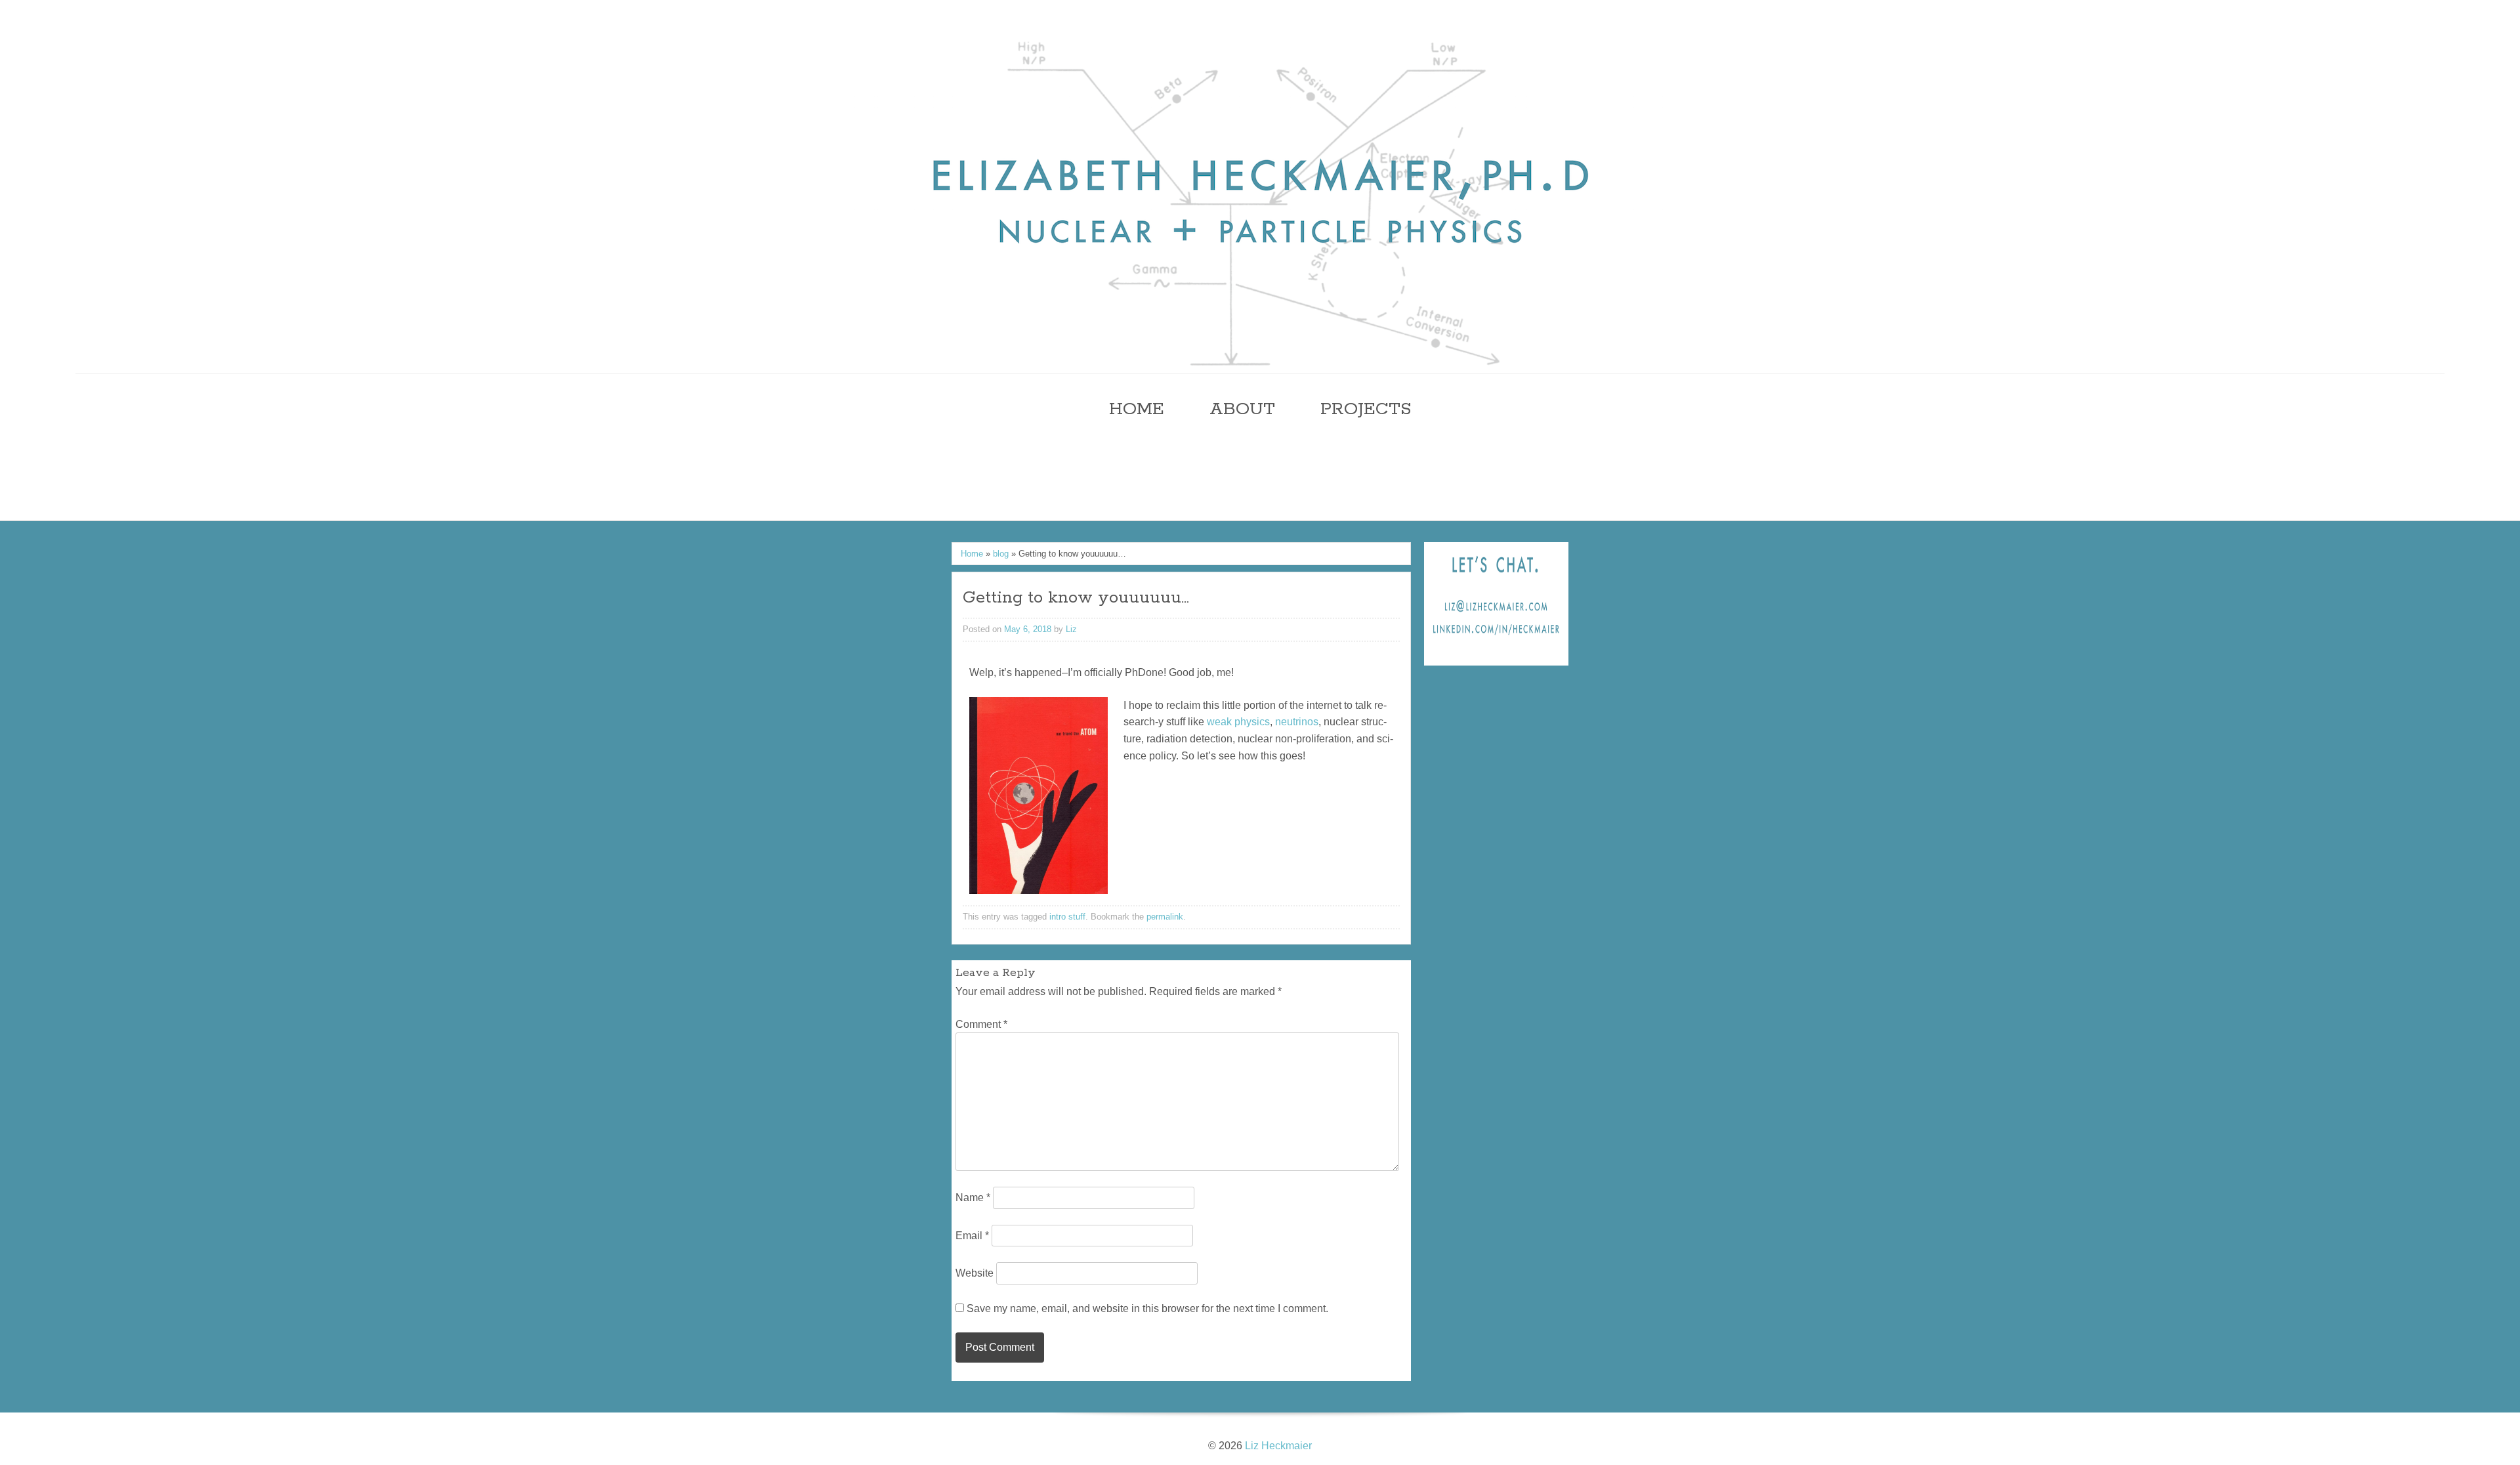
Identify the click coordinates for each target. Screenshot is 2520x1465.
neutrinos (1297, 722)
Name (973, 1198)
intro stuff (1067, 917)
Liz (1071, 629)
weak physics (1238, 722)
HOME (1137, 409)
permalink (1165, 917)
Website (975, 1273)
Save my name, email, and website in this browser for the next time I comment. (1147, 1308)
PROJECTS (1366, 409)
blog (1001, 554)
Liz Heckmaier (1278, 1446)
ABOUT (1242, 409)
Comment (981, 1024)
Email (972, 1236)
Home (972, 554)
